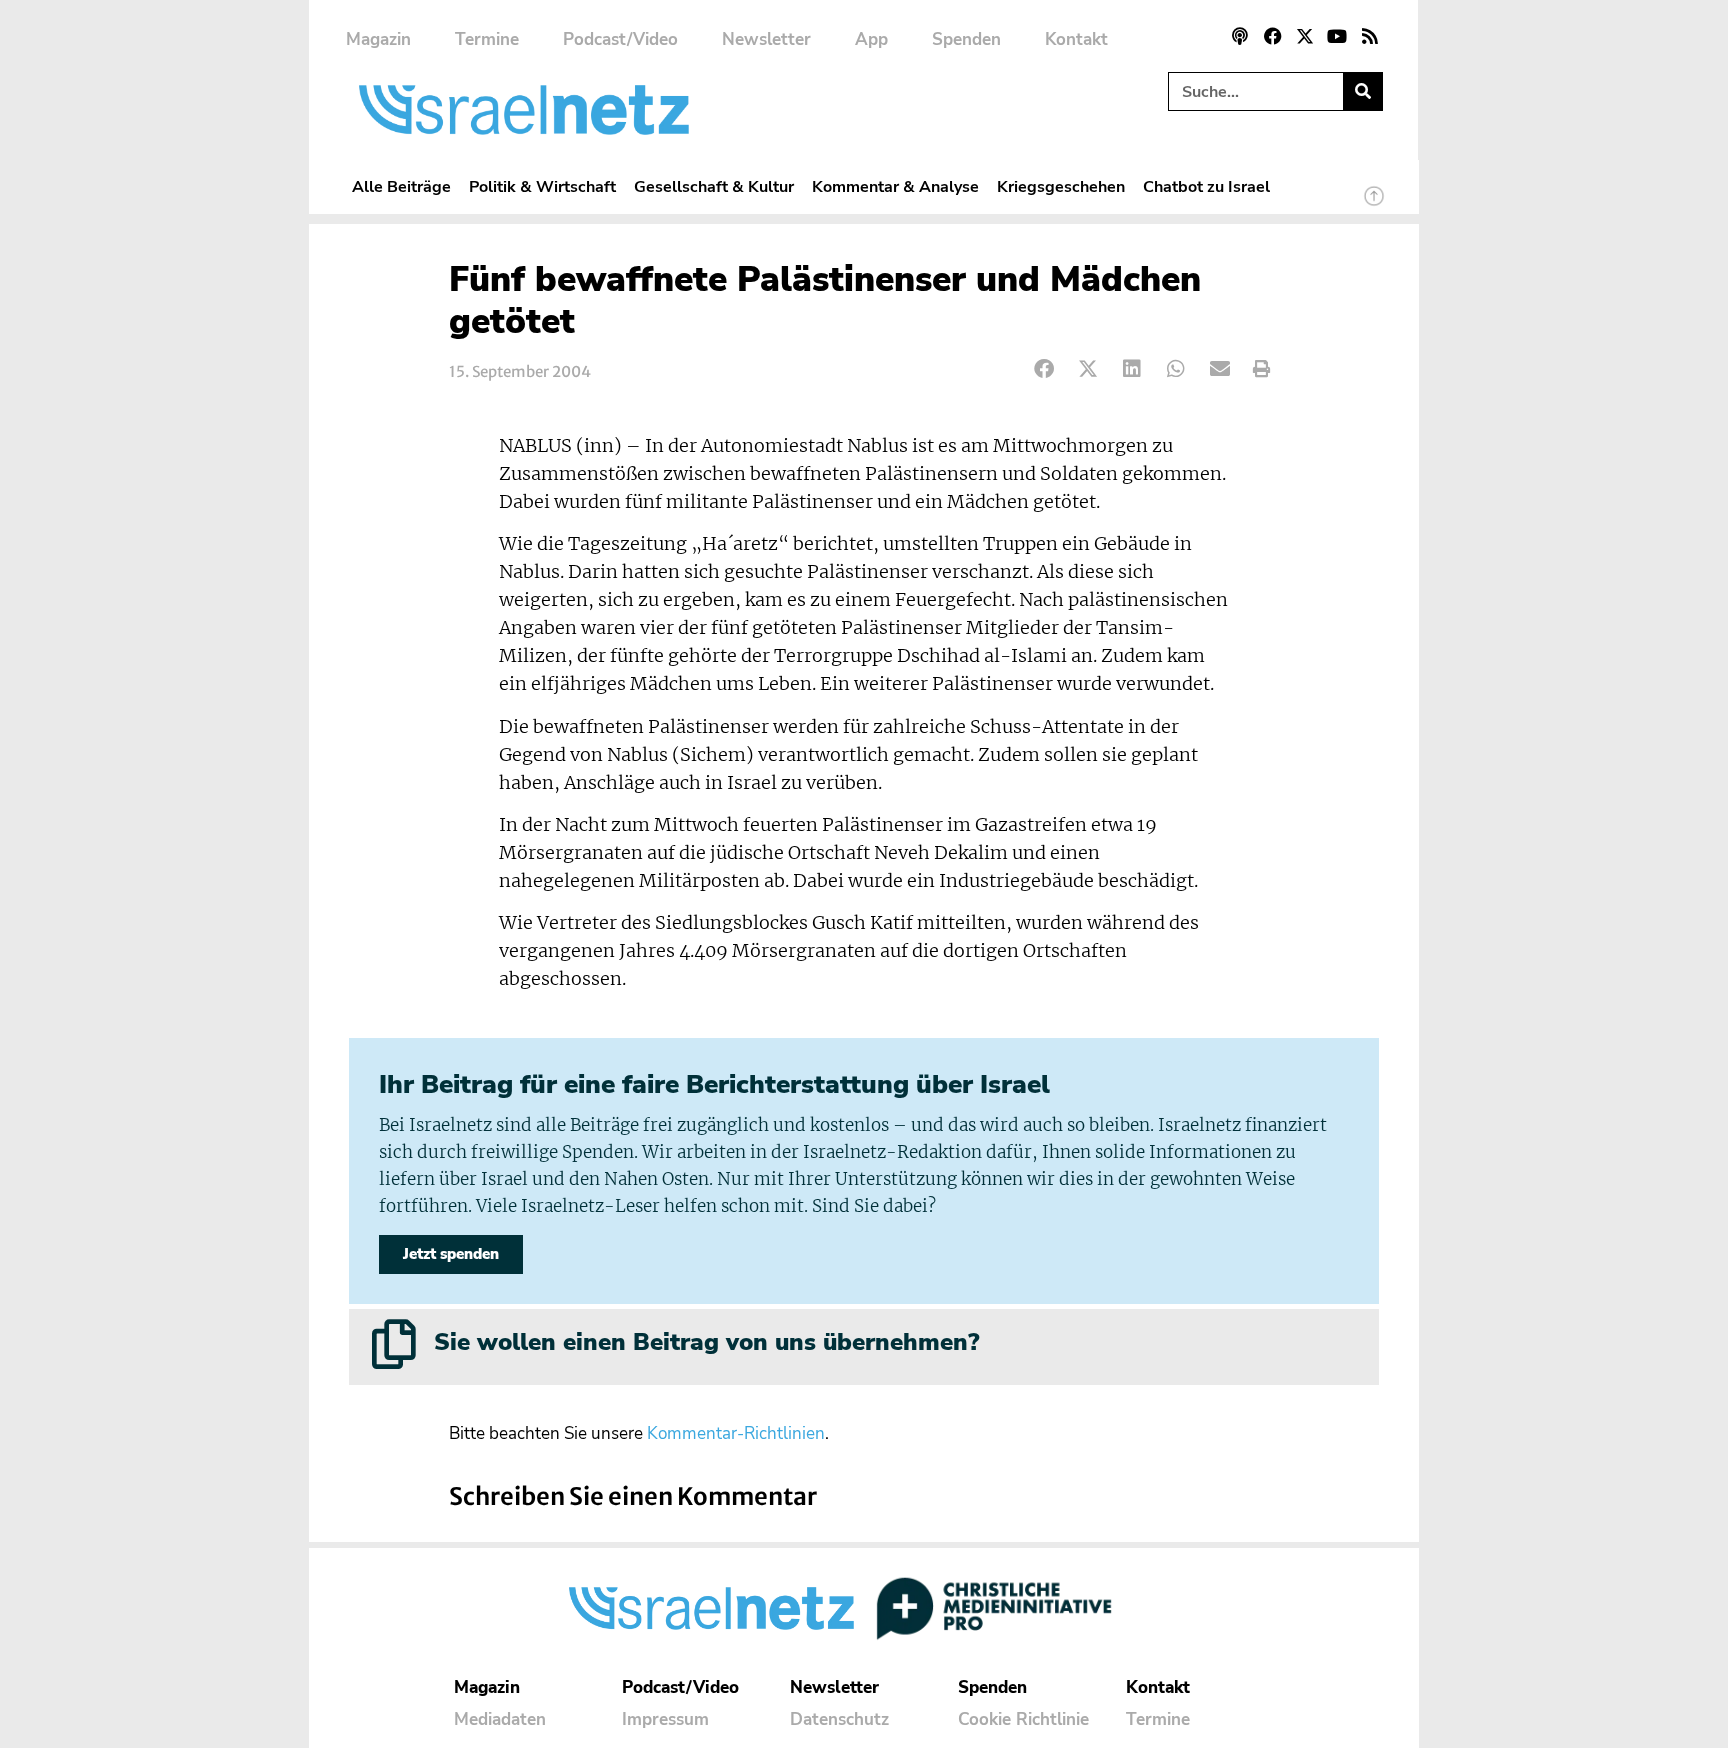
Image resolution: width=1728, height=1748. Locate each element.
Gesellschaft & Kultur (714, 186)
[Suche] (1362, 91)
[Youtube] (1337, 36)
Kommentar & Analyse (895, 186)
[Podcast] (1240, 36)
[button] (1044, 369)
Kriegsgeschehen (1061, 186)
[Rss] (1370, 36)
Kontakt (1076, 39)
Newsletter (766, 39)
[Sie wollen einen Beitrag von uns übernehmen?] (394, 1344)
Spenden (966, 39)
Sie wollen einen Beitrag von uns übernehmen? (706, 1342)
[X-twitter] (1305, 36)
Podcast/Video (620, 39)
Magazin (378, 39)
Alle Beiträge (401, 186)
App (871, 39)
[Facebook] (1272, 36)
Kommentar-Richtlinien (736, 1433)
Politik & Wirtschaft (542, 186)
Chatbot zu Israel (1206, 186)
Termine (487, 39)
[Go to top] (1374, 205)
